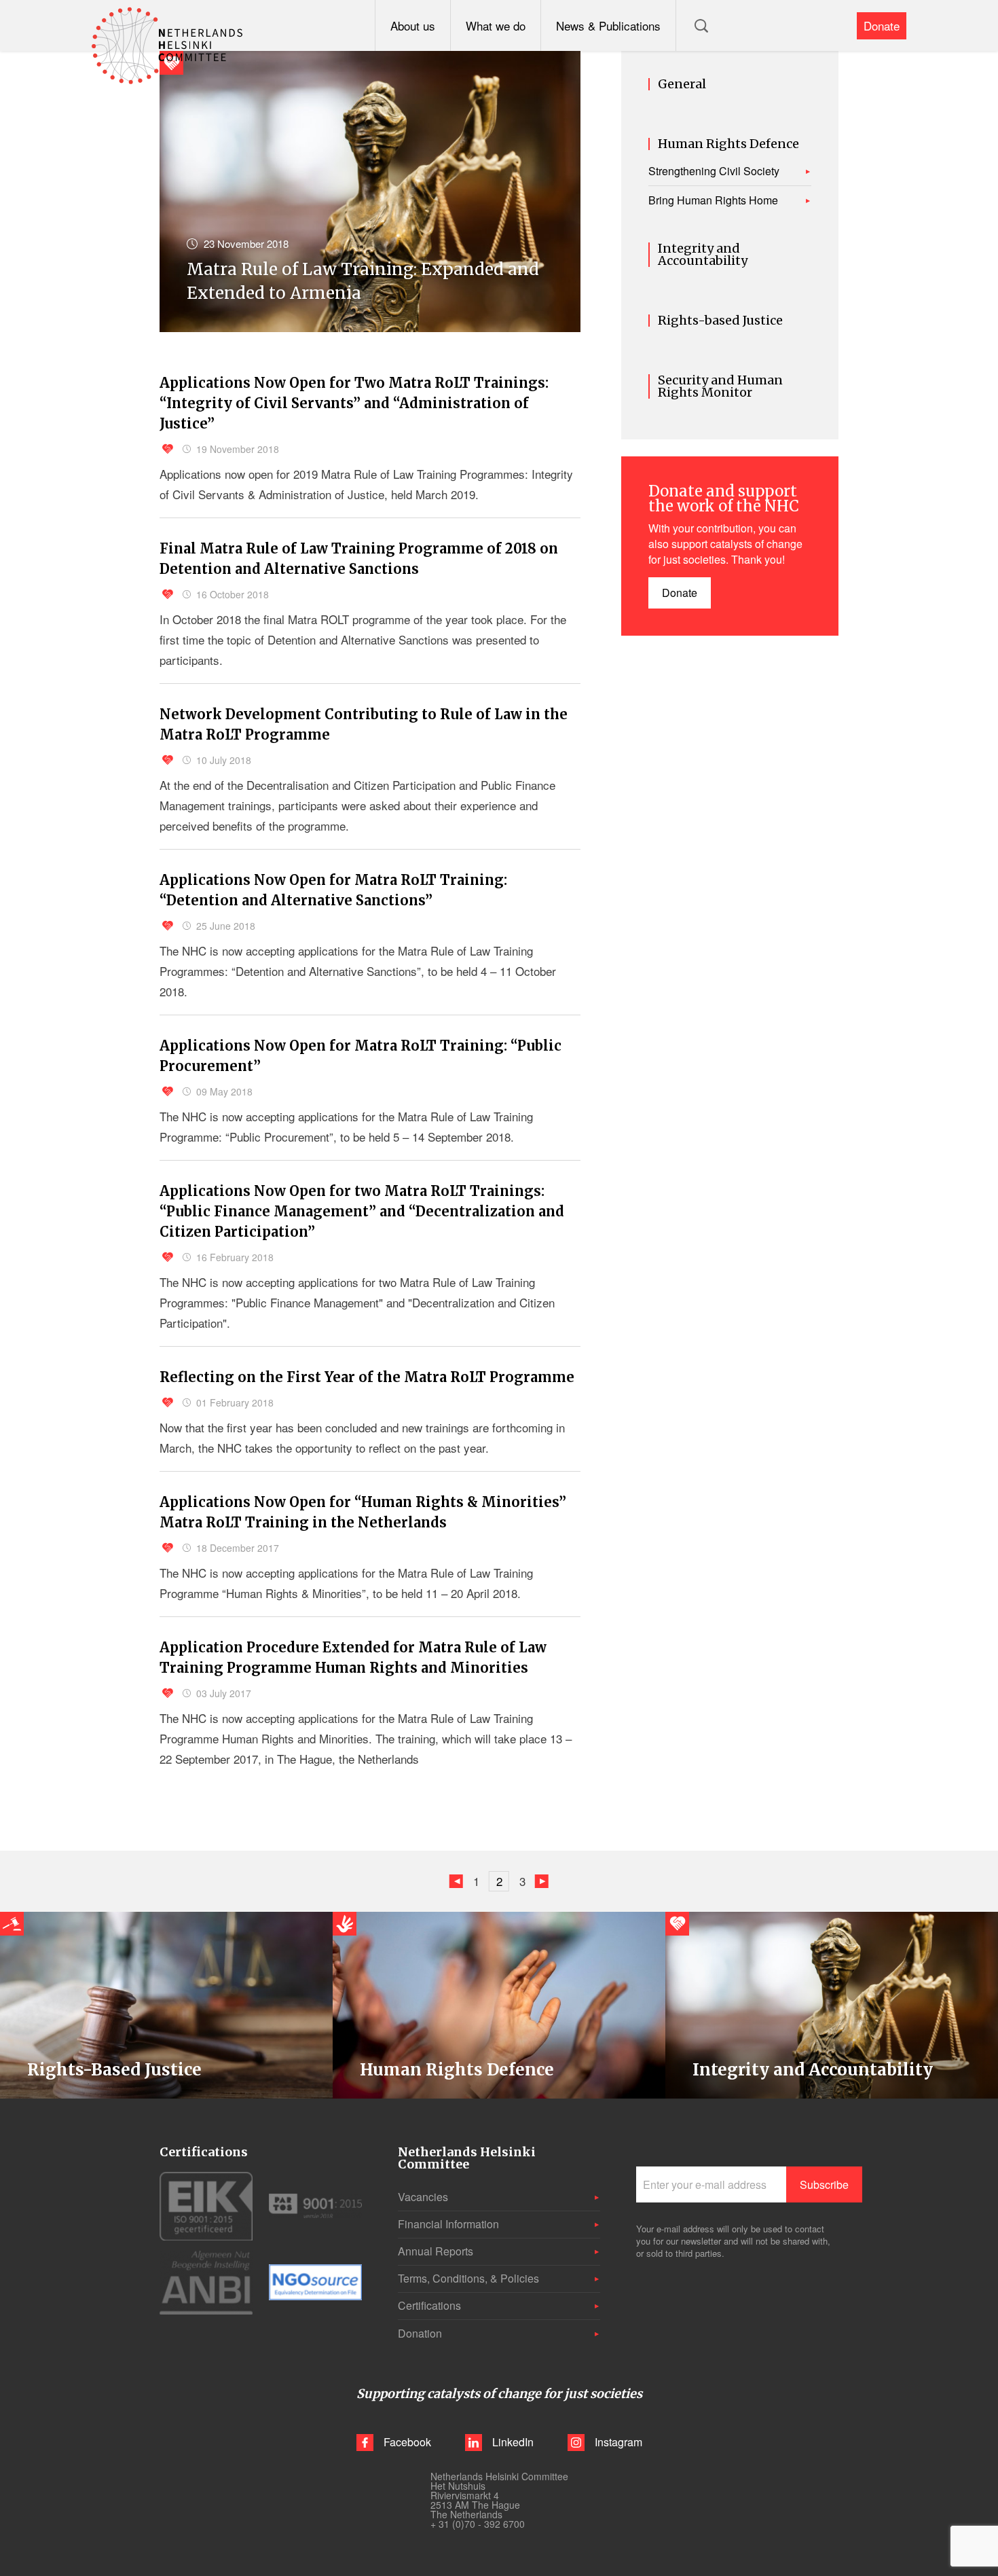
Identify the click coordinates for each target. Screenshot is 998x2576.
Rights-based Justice (720, 321)
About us (413, 25)
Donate (882, 25)
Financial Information (448, 2224)
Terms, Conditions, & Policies (468, 2278)
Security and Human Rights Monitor (720, 386)
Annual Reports (436, 2251)
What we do (496, 25)
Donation (420, 2333)
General (682, 84)
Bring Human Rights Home (713, 200)
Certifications (429, 2305)
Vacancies (423, 2197)
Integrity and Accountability (703, 255)
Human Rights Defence (728, 144)
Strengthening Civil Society (714, 171)
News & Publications (608, 25)
